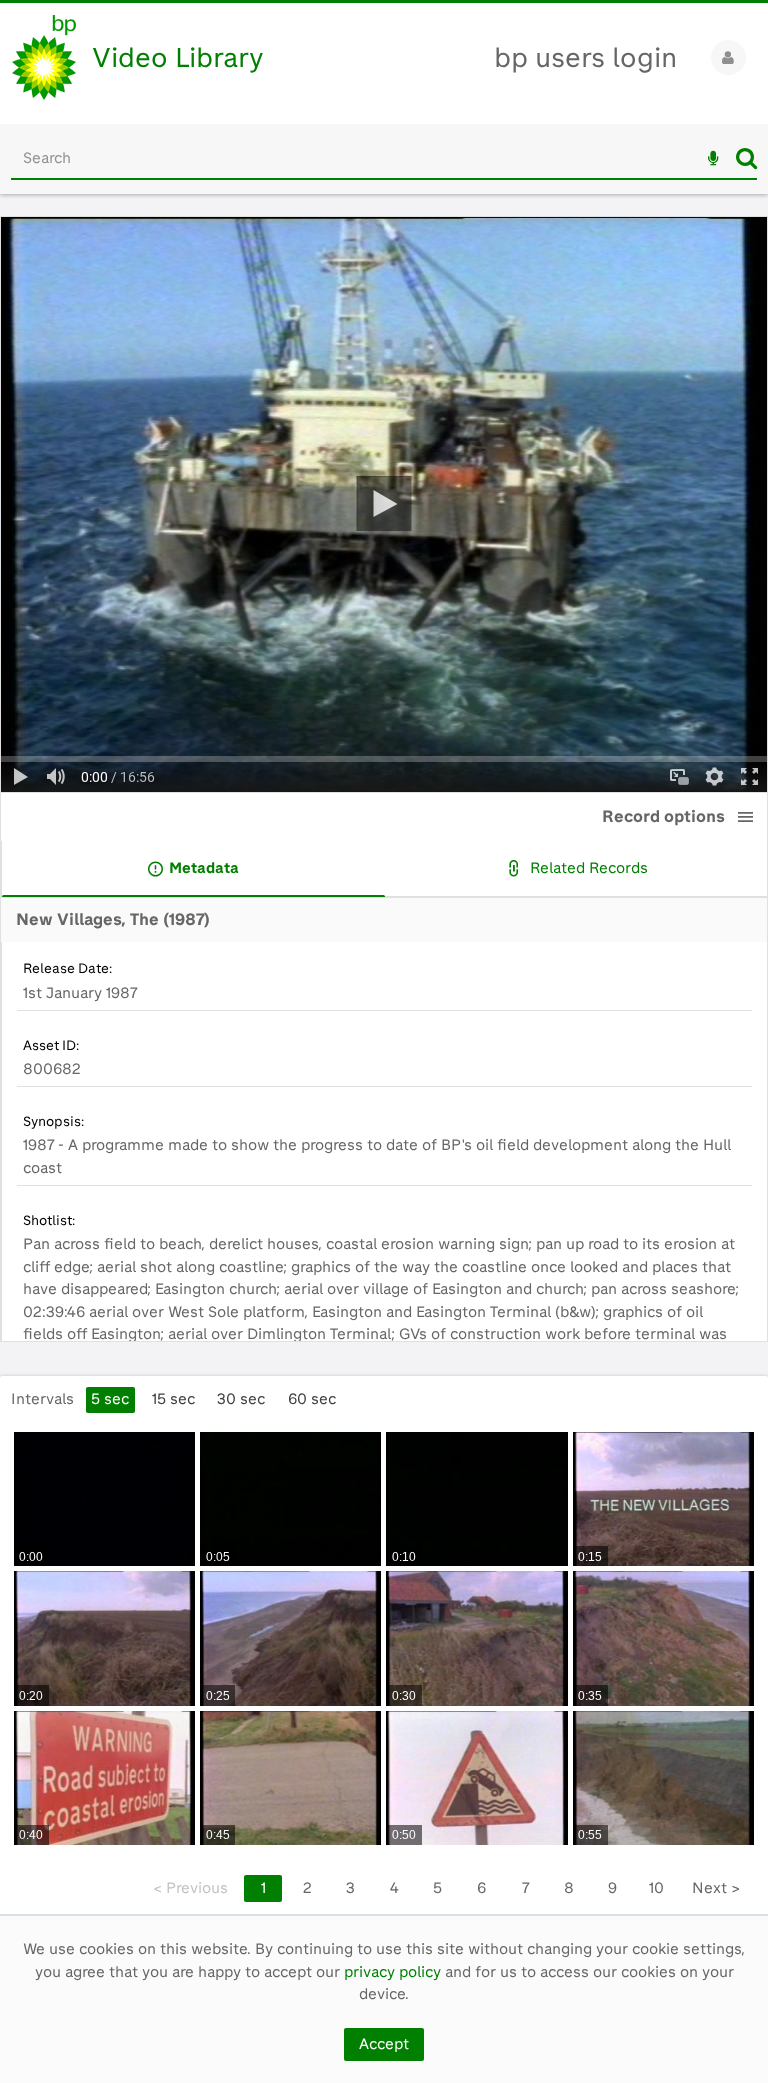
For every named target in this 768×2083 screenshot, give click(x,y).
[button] (746, 817)
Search (746, 158)
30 (241, 1399)
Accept (384, 2044)
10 (656, 1888)
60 (312, 1399)
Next (716, 1888)
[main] (384, 1065)
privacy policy (392, 1972)
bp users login (585, 57)
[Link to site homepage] (44, 57)
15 (173, 1399)
